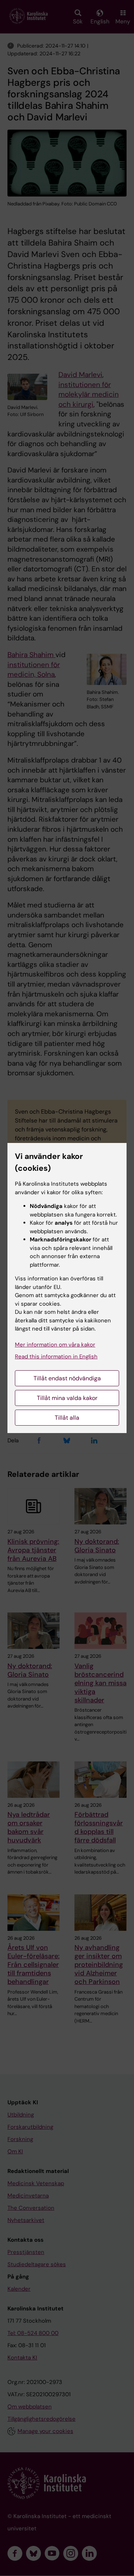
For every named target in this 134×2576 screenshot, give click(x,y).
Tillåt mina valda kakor (67, 1398)
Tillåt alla (67, 1418)
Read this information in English (56, 1357)
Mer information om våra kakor (55, 1345)
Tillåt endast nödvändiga (67, 1378)
